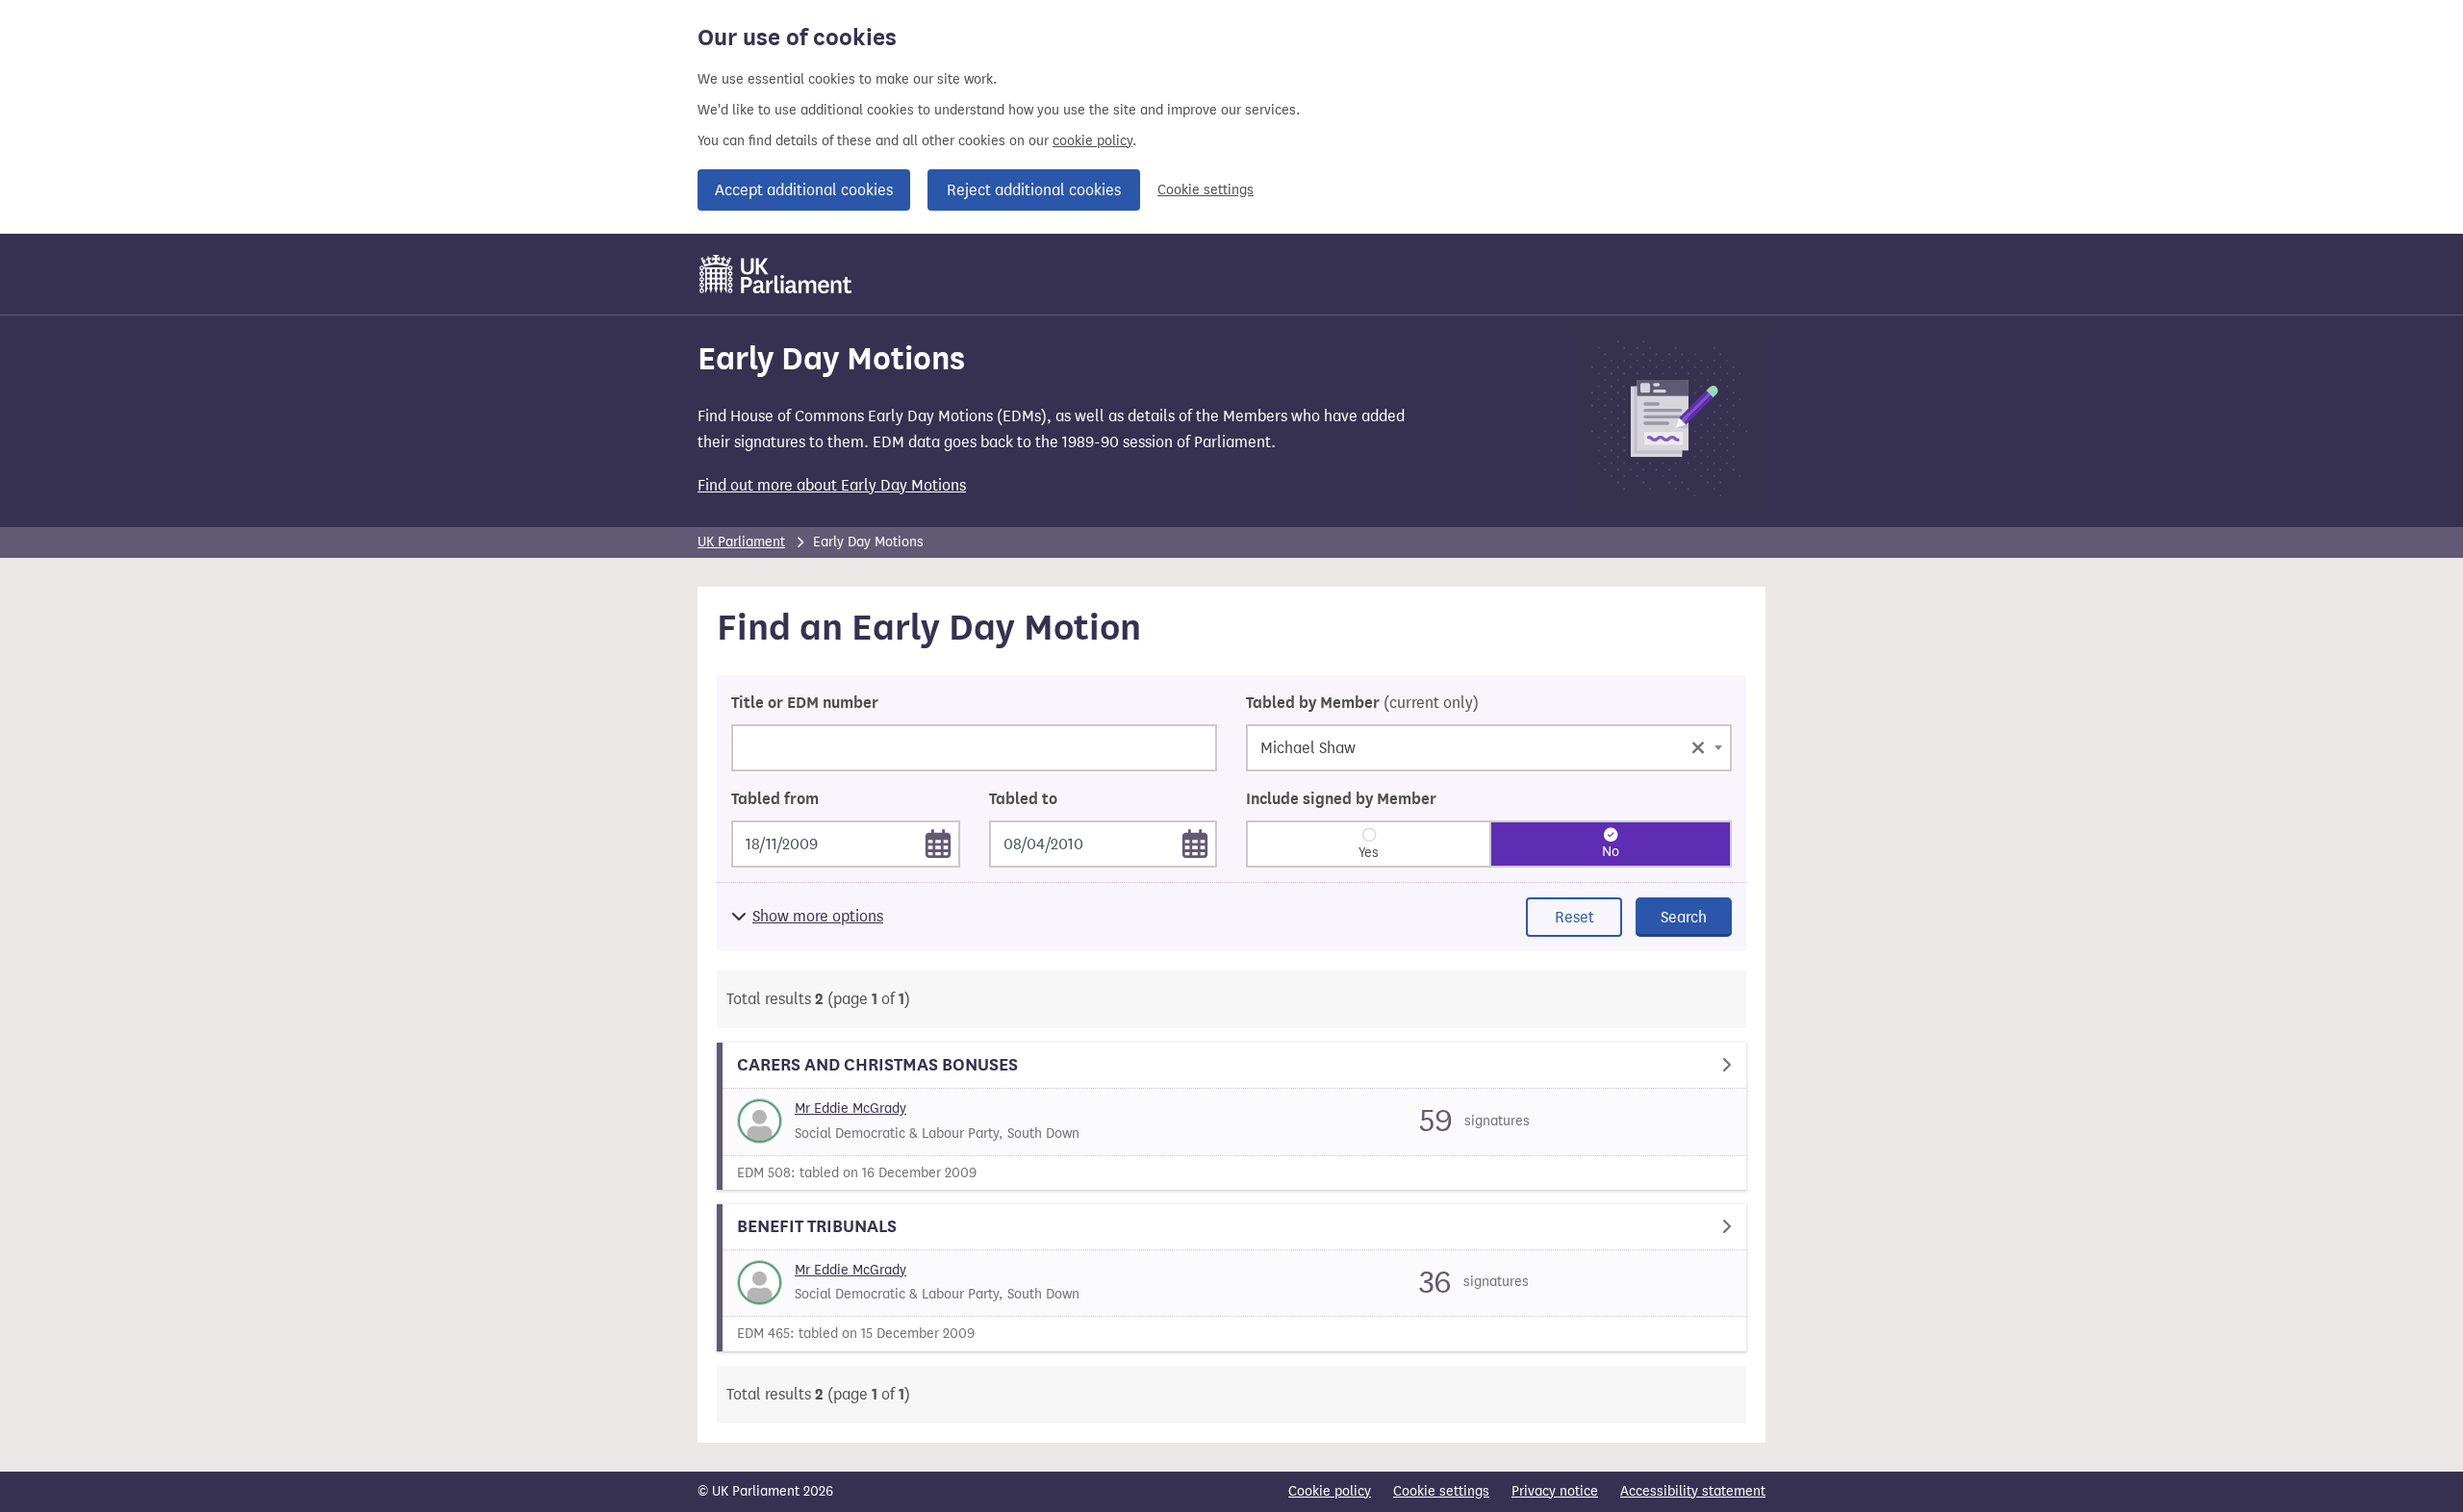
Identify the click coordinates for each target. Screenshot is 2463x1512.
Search (1684, 917)
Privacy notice (1555, 1491)
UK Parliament (741, 542)
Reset (1574, 917)
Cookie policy (1330, 1491)
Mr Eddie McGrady (851, 1109)
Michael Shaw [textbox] (1483, 746)
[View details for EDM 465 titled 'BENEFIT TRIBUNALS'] (1231, 1278)
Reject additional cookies (1034, 190)
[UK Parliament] (776, 274)
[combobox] (1489, 748)
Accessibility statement (1693, 1491)
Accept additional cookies (804, 190)
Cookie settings (1206, 190)
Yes (1369, 853)
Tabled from (775, 799)
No (1611, 852)
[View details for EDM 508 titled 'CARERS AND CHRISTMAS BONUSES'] (1231, 1116)
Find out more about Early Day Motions (832, 485)
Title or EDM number (805, 703)
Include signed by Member (1341, 799)
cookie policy (1092, 141)
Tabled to (1023, 799)
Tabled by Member (1362, 703)
